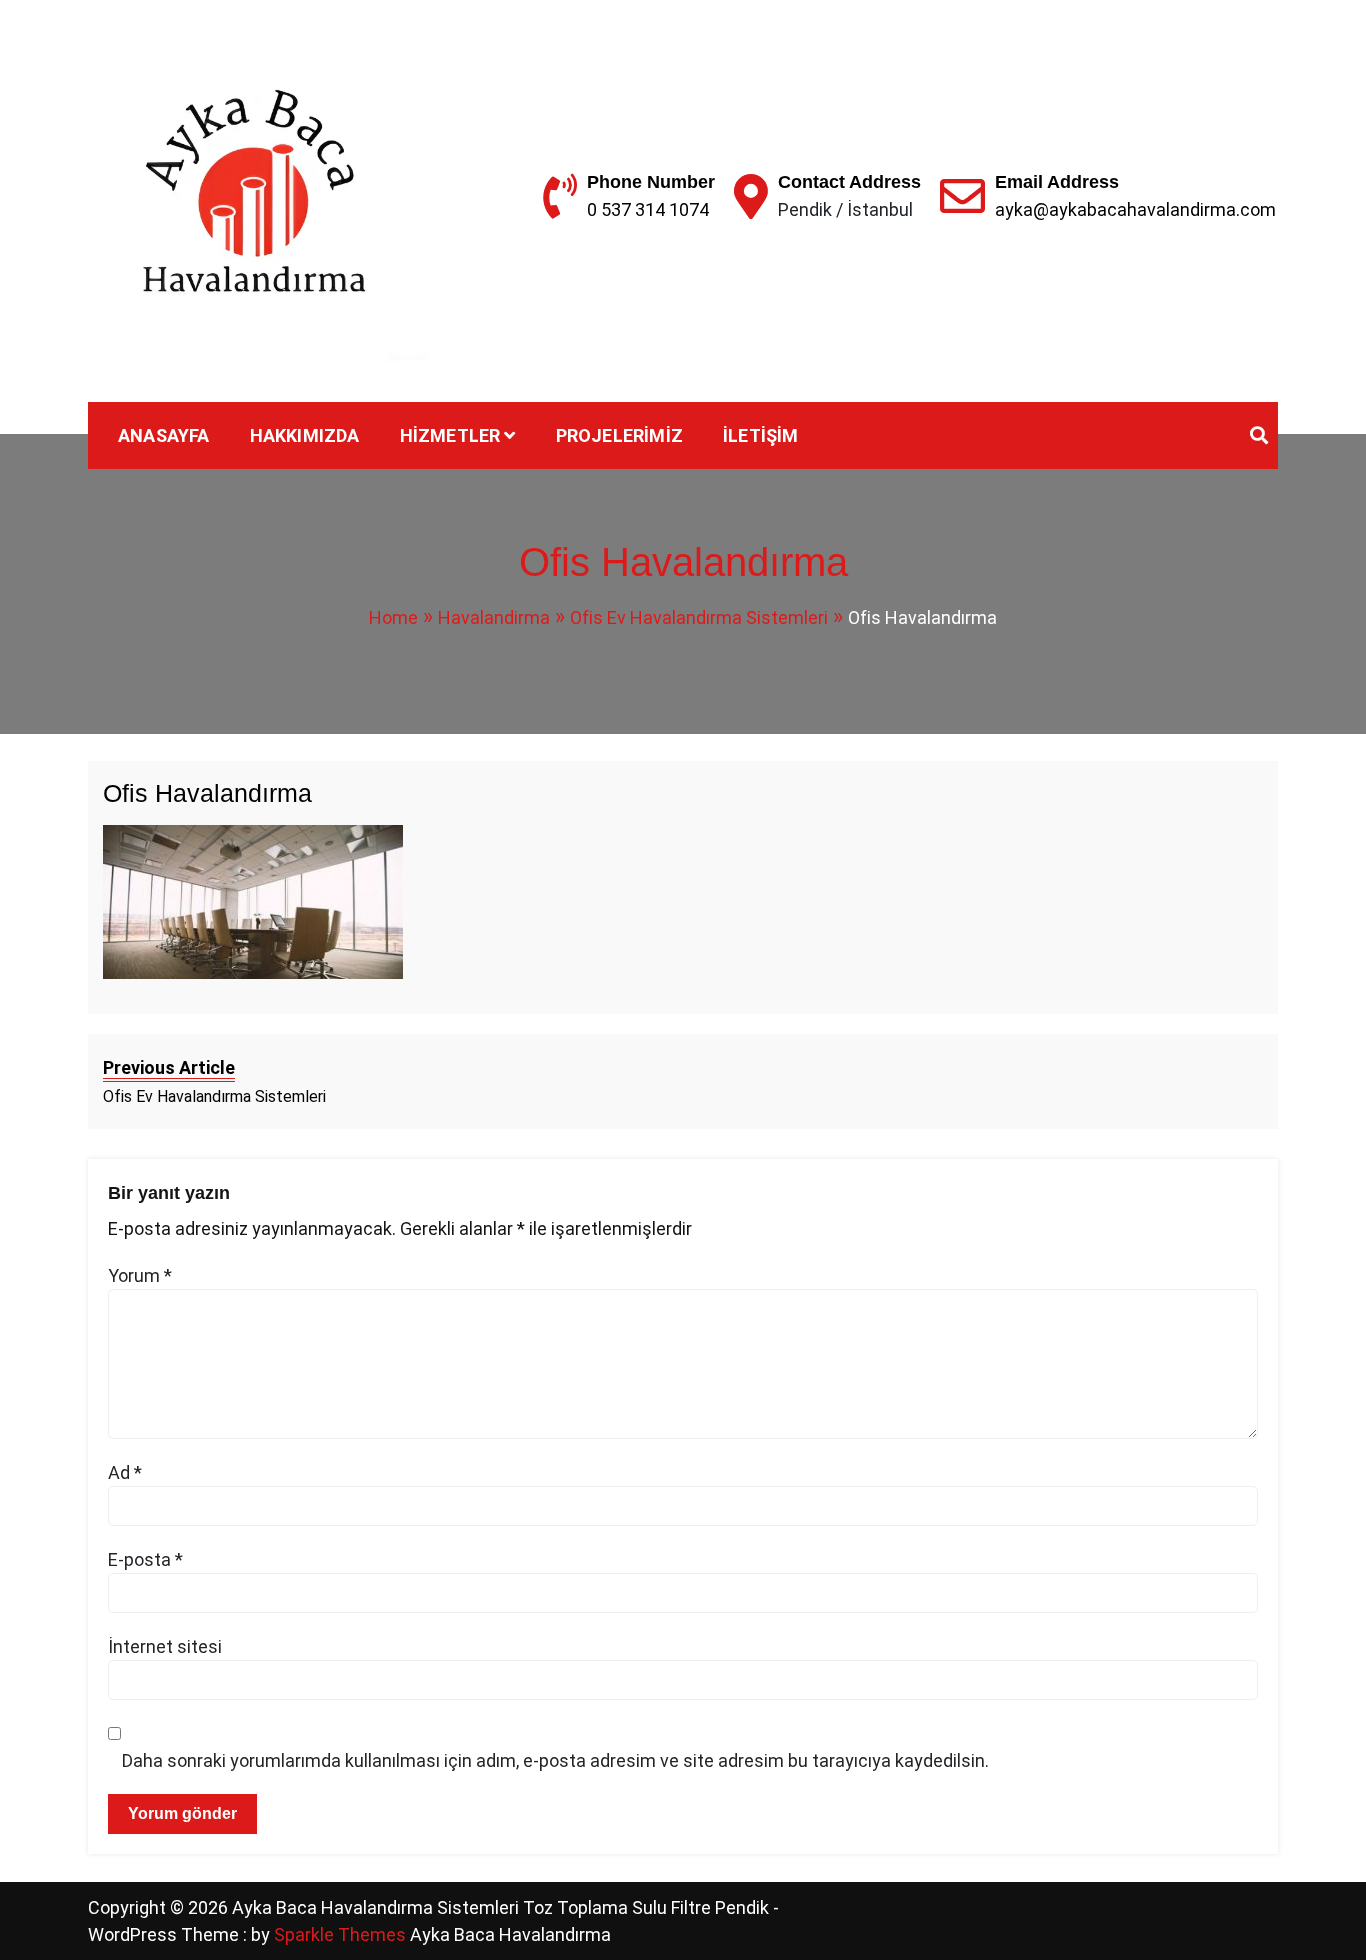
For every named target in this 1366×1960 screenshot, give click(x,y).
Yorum (140, 1275)
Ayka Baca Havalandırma (510, 1934)
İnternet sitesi (165, 1646)
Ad (125, 1472)
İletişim (761, 435)
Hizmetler (450, 435)
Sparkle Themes (340, 1934)
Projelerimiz (619, 435)
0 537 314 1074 (648, 209)
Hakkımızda (305, 435)
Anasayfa (164, 435)
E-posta (145, 1559)
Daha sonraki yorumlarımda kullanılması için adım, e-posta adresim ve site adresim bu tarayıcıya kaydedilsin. (555, 1760)
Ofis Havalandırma (207, 793)
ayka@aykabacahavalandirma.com (1135, 209)
